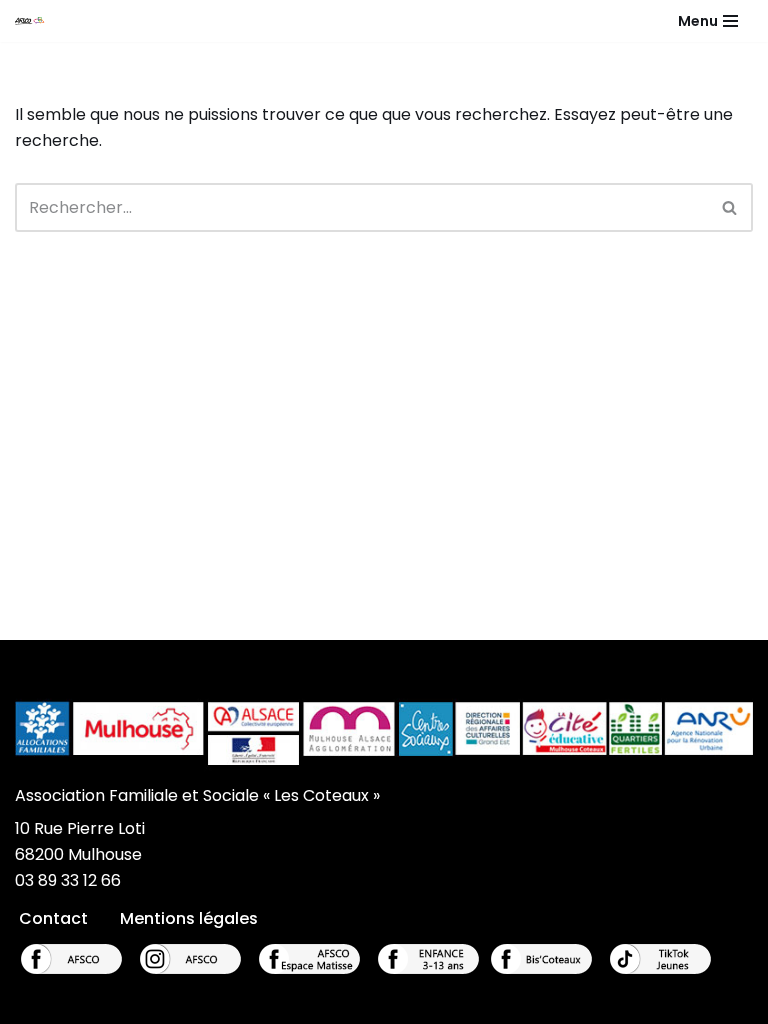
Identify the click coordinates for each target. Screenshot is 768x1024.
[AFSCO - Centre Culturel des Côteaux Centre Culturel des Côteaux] (36, 21)
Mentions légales (189, 918)
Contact (53, 918)
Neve (282, 1002)
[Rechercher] (730, 207)
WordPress (463, 1002)
